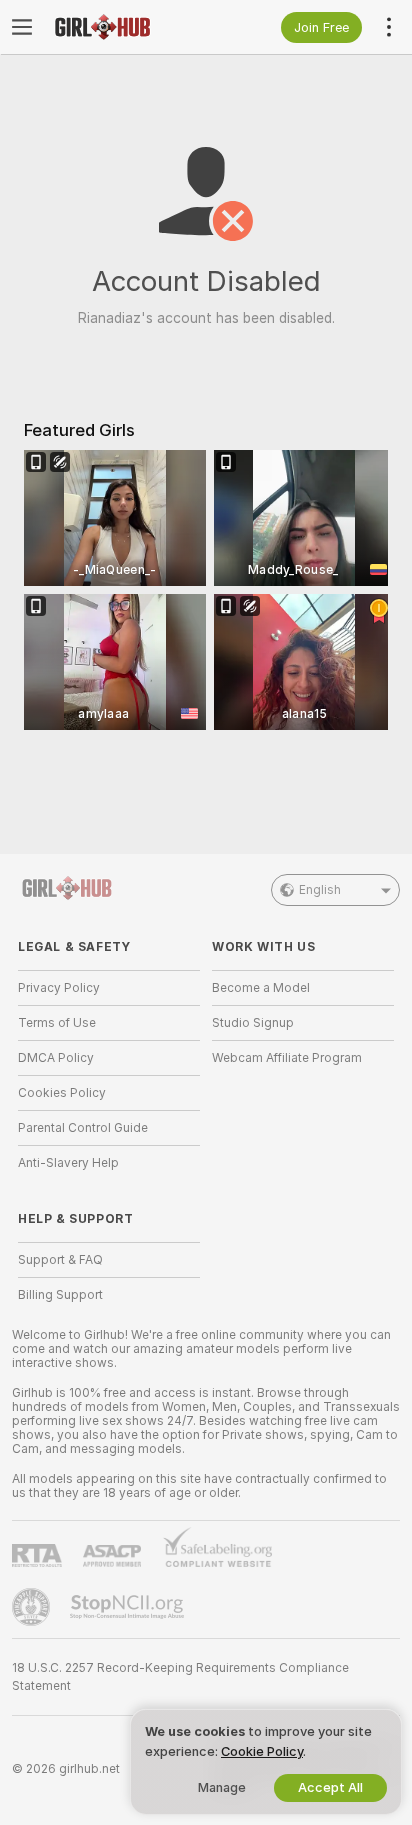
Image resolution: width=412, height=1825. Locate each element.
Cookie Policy (262, 1751)
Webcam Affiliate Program (287, 1058)
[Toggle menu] (22, 27)
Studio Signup (253, 1023)
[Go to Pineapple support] (33, 1607)
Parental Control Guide (83, 1128)
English (320, 890)
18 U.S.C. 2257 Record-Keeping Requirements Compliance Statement (180, 1677)
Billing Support (60, 1295)
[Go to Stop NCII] (129, 1607)
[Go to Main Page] (125, 27)
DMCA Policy (56, 1058)
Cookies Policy (62, 1093)
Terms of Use (57, 1023)
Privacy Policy (59, 988)
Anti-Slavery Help (68, 1163)
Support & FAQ (60, 1260)
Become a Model (261, 988)
